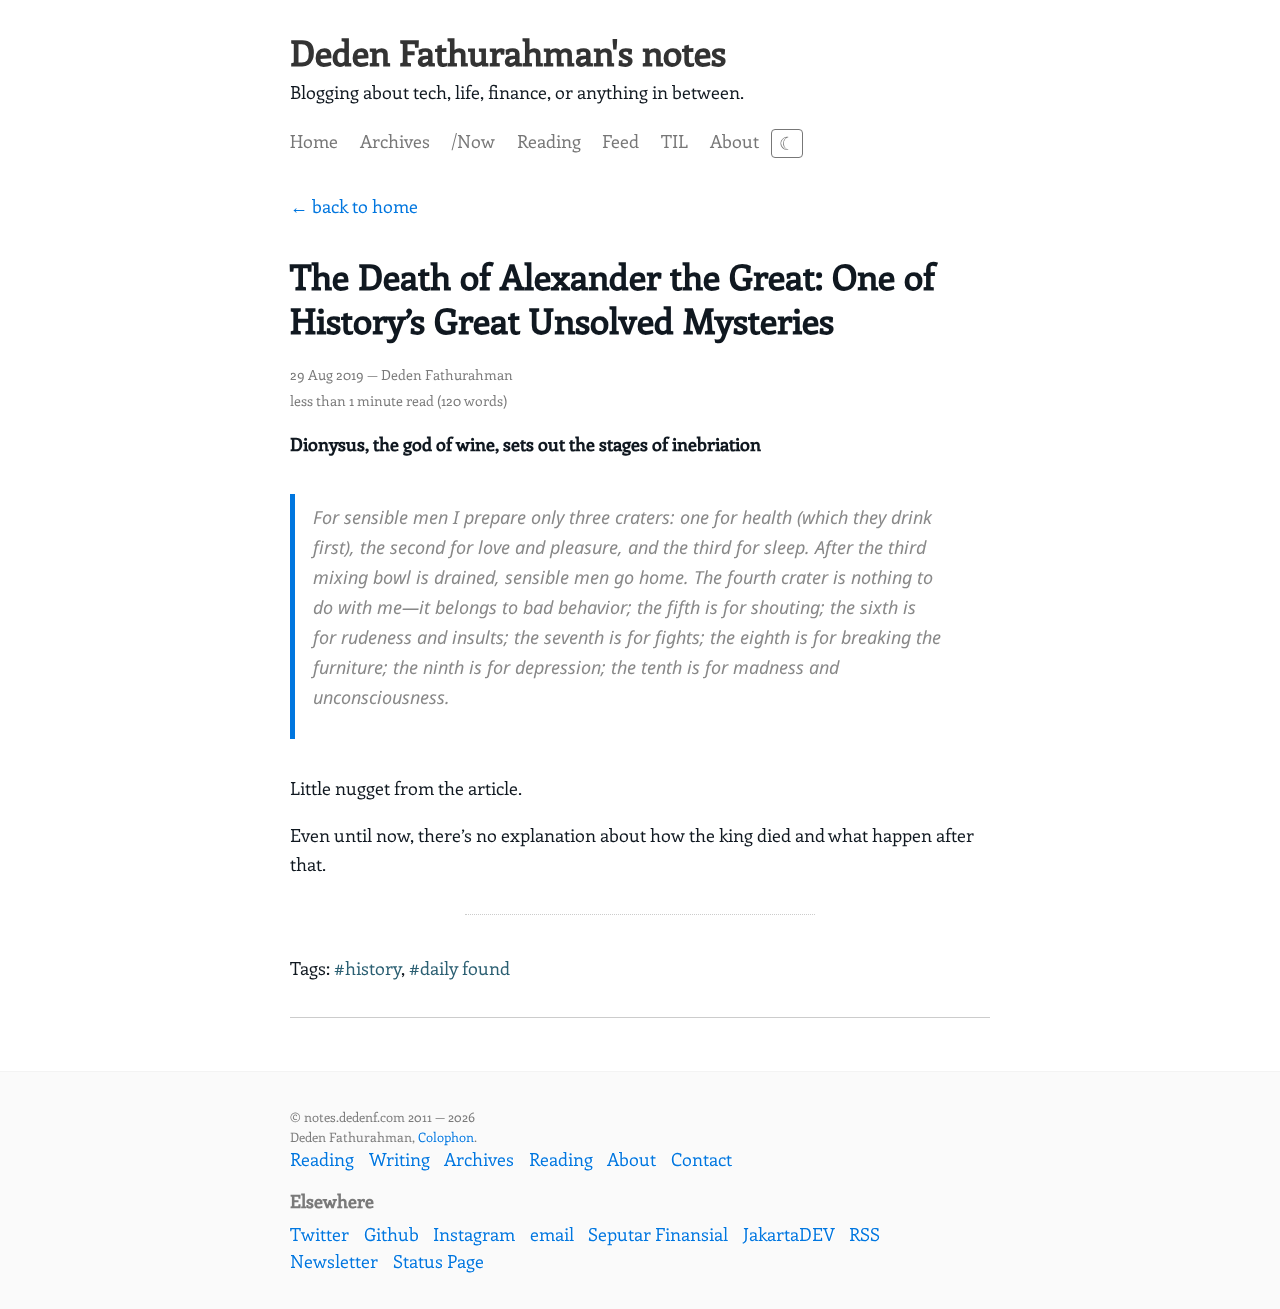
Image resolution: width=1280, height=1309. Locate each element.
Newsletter (334, 1261)
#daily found (459, 968)
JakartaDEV (789, 1234)
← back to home (354, 206)
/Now (473, 141)
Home (314, 141)
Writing (399, 1159)
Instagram (474, 1234)
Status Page (438, 1261)
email (552, 1234)
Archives (395, 141)
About (734, 141)
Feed (620, 141)
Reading (549, 141)
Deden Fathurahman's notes (508, 51)
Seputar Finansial (658, 1234)
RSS (864, 1234)
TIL (674, 141)
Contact (701, 1159)
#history (367, 968)
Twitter (319, 1234)
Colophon (446, 1136)
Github (391, 1234)
